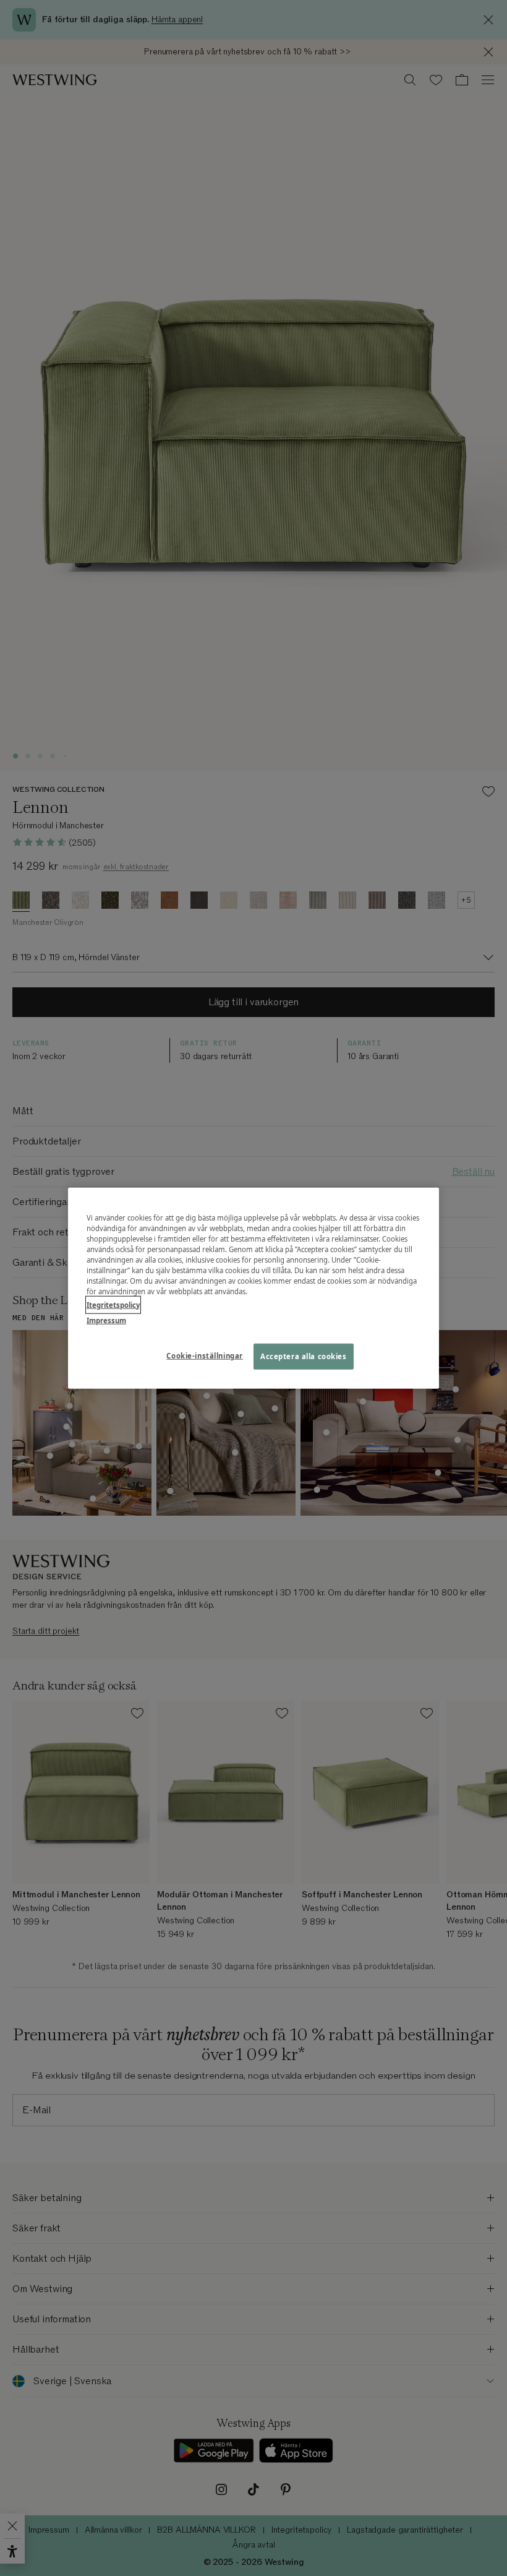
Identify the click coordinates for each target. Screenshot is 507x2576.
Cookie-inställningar (204, 1355)
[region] (253, 1288)
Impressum (106, 1320)
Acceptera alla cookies (304, 1356)
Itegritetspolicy (113, 1304)
